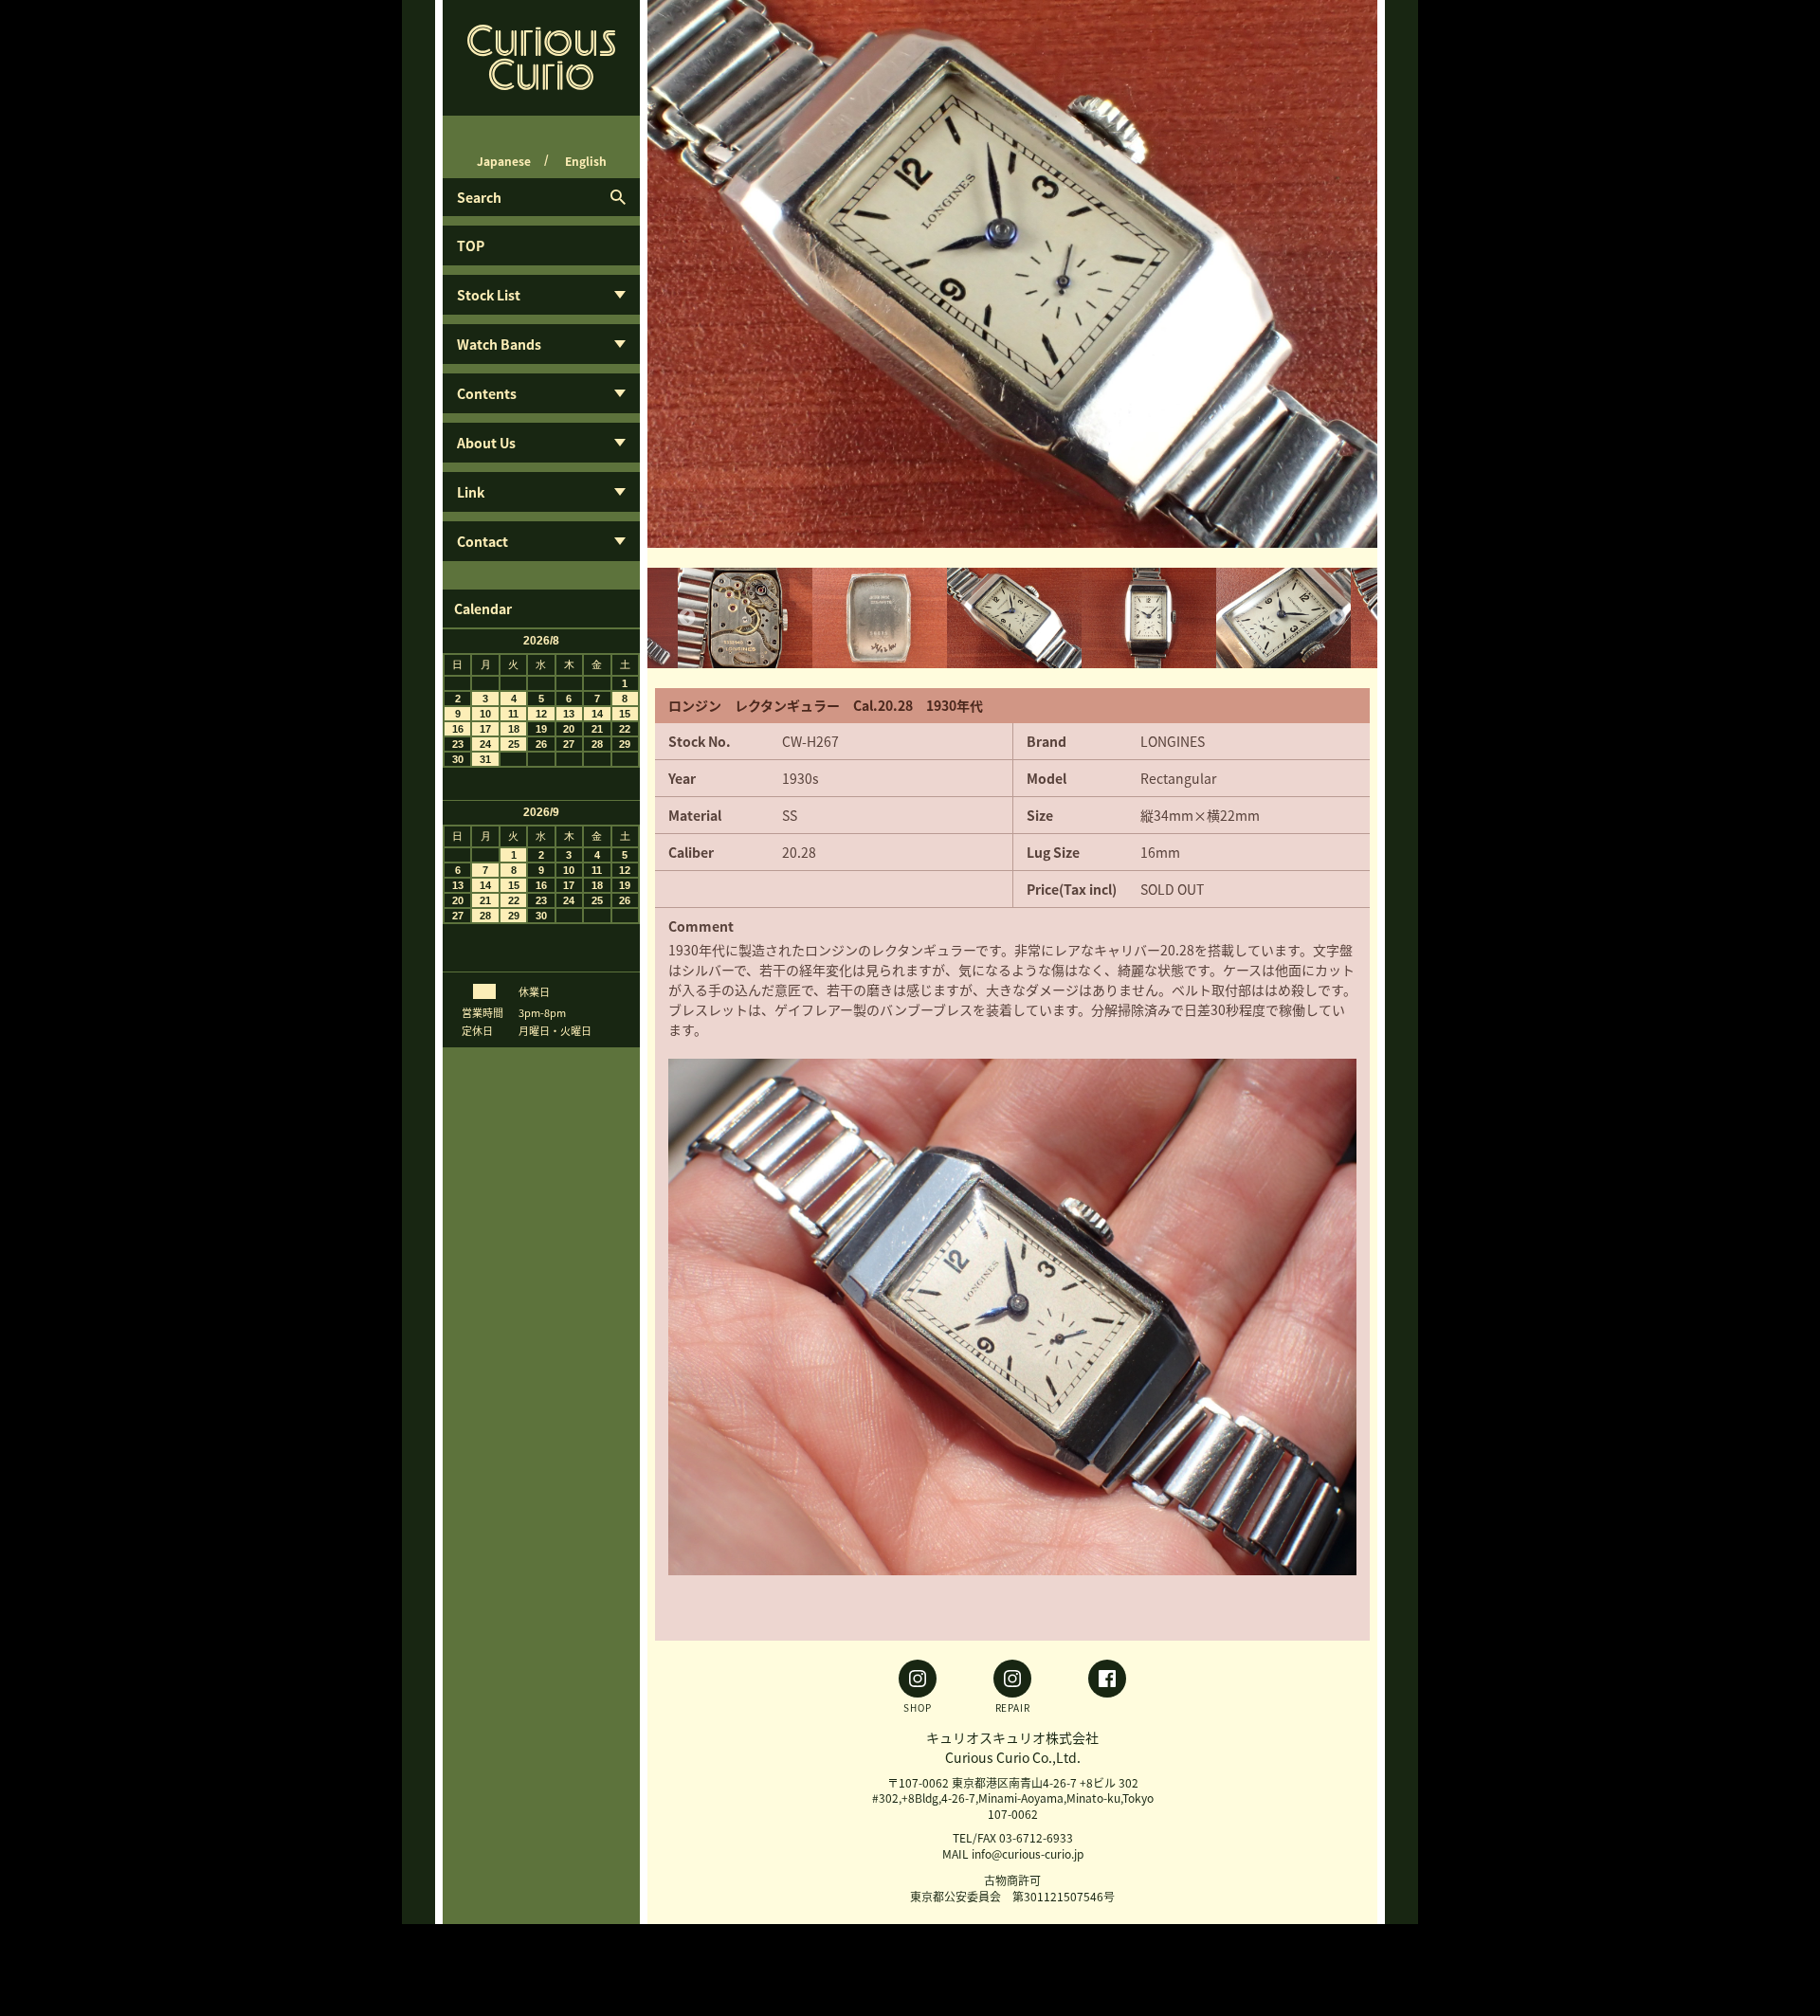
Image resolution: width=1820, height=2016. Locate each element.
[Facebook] (1107, 1686)
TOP (471, 245)
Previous (687, 274)
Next (1338, 274)
